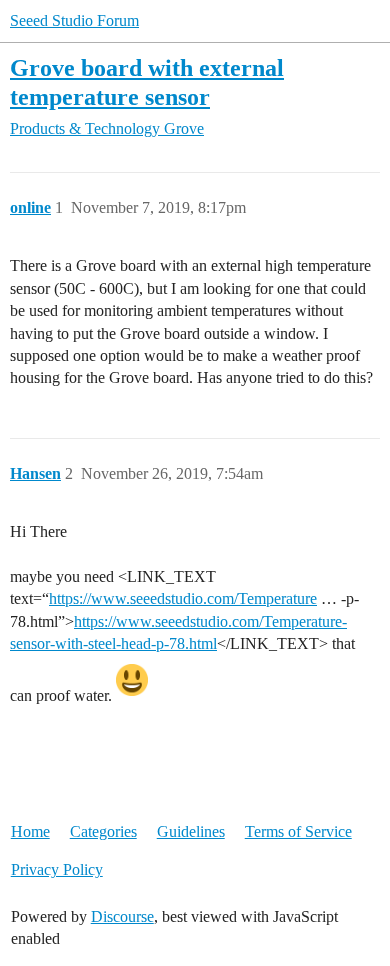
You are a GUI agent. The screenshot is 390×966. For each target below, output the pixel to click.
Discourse (122, 916)
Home (30, 831)
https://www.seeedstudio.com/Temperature (183, 598)
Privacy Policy (57, 869)
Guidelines (191, 831)
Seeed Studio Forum (74, 20)
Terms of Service (298, 831)
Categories (103, 831)
